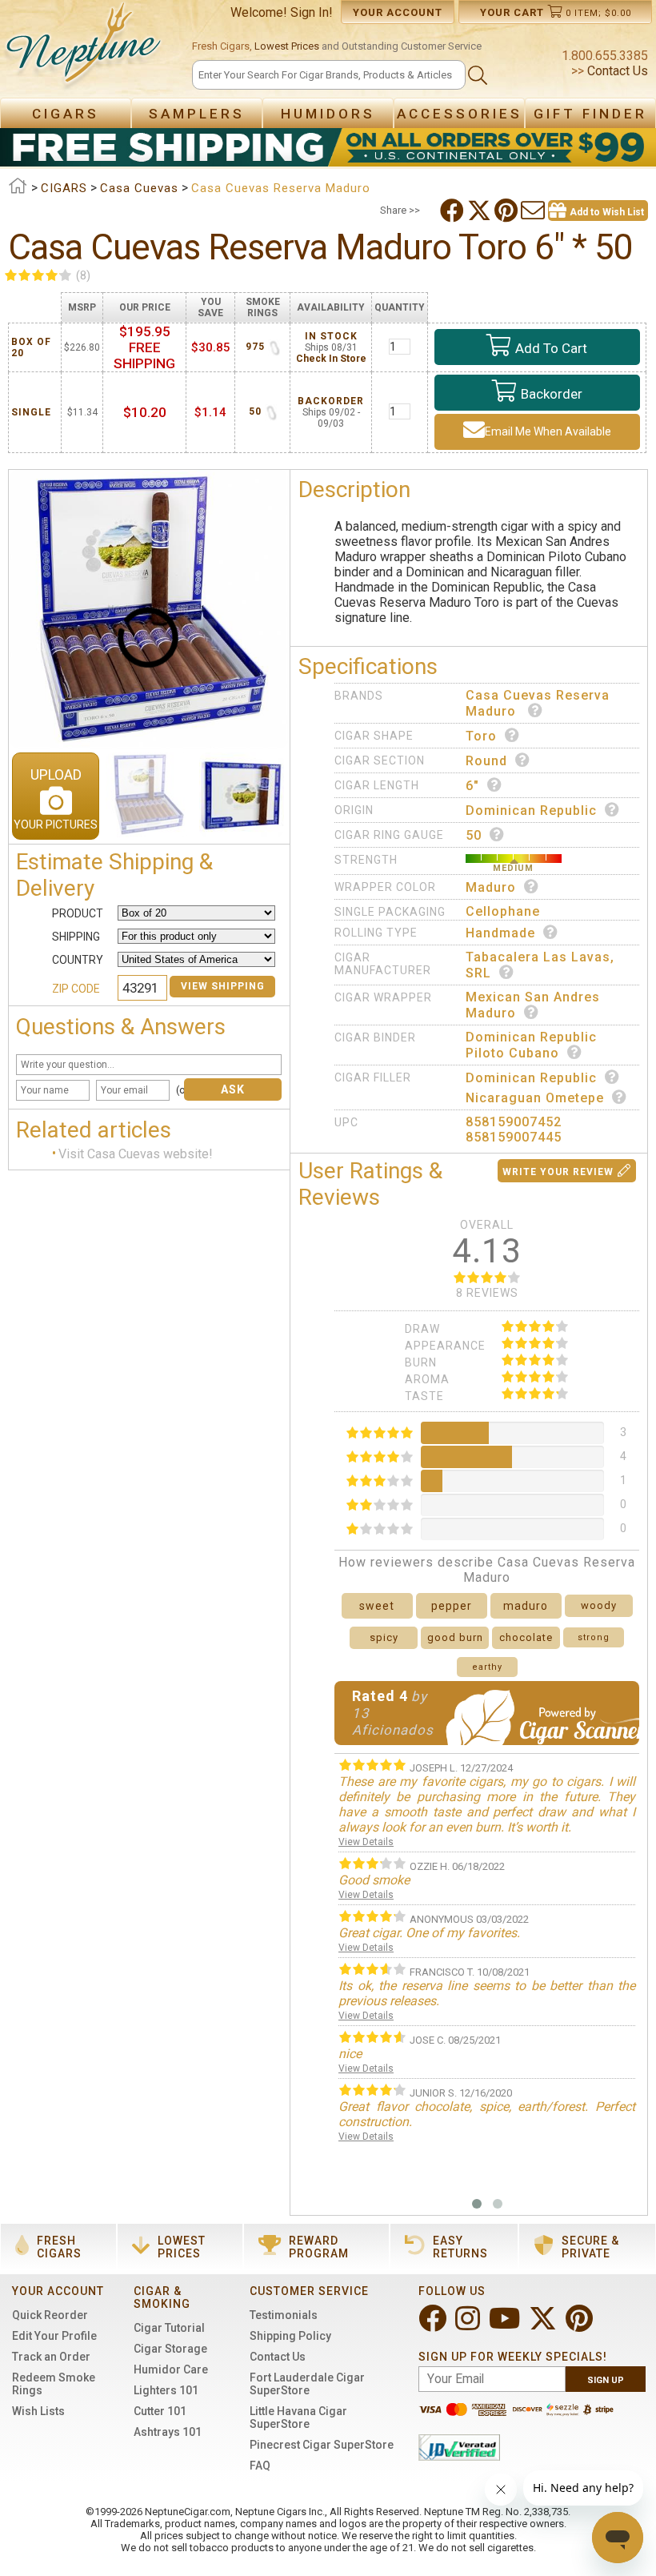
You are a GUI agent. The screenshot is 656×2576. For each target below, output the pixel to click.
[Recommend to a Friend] (534, 211)
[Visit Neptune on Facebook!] (434, 2325)
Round (486, 761)
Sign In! (312, 12)
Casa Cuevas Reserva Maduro (538, 703)
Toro (481, 736)
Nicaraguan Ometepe (535, 1098)
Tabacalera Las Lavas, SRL (540, 965)
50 (474, 835)
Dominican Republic (531, 811)
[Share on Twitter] (481, 211)
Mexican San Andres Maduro (533, 1005)
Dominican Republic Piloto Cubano (531, 1045)
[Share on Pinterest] (508, 211)
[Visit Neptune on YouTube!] (506, 2325)
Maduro (491, 887)
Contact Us (616, 71)
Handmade (500, 933)
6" (472, 786)
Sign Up (606, 2380)
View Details (366, 1842)
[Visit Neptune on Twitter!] (544, 2325)
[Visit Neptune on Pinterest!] (581, 2325)
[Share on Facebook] (454, 211)
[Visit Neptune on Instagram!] (469, 2325)
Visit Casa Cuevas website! (136, 1154)
